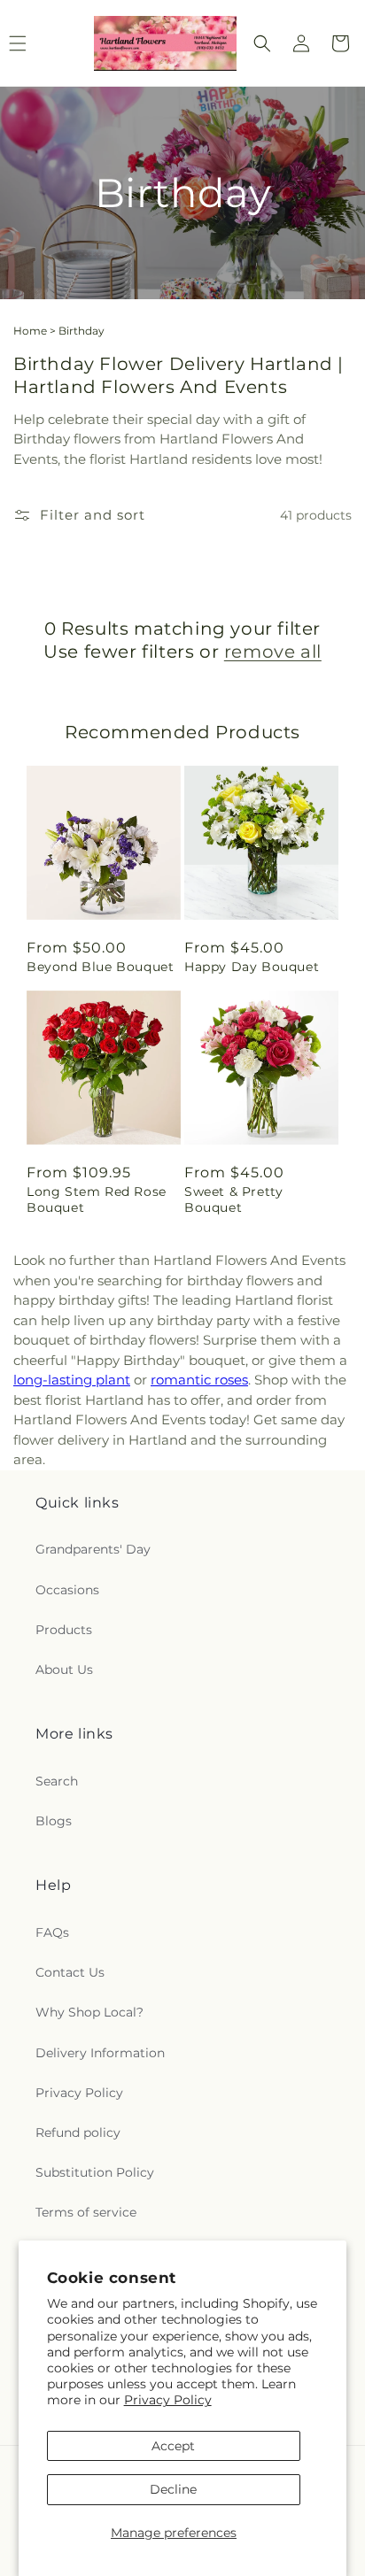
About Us (64, 1670)
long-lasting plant (72, 1380)
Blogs (54, 1821)
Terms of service (86, 2212)
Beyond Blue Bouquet (100, 967)
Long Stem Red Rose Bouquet (97, 1199)
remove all (273, 652)
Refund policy (78, 2133)
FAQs (52, 1932)
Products (64, 1630)
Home (30, 331)
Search (57, 1781)
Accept (173, 2446)
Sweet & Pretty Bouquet (233, 1199)
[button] (262, 43)
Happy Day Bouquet (252, 967)
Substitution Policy (95, 2172)
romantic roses (199, 1380)
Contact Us (70, 1972)
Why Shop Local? (89, 2012)
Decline (173, 2489)
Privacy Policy (168, 2400)
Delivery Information (100, 2053)
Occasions (67, 1590)
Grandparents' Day (93, 1549)
